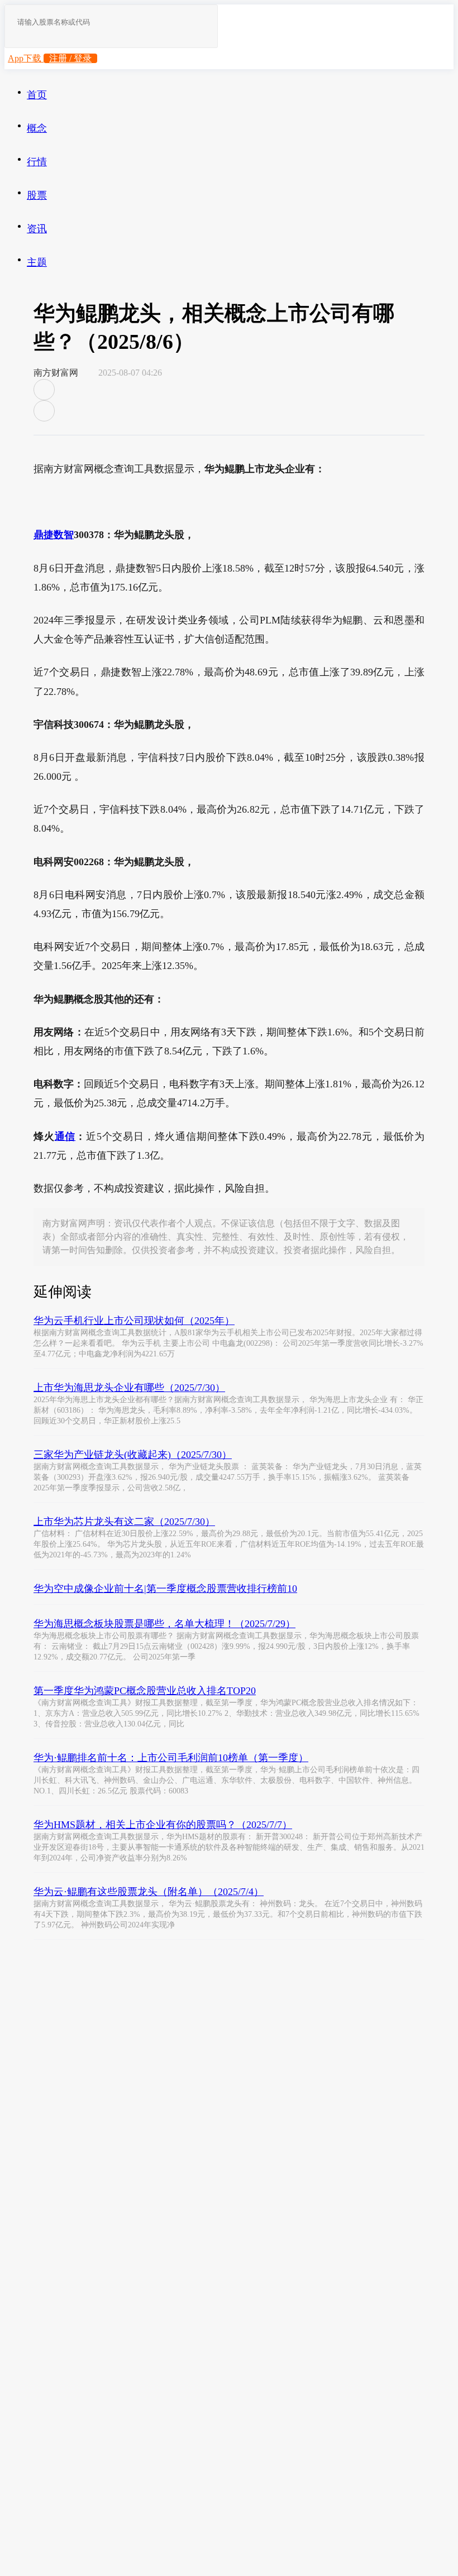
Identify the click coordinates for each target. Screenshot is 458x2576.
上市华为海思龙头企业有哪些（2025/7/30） (129, 1388)
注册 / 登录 (70, 58)
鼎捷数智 (54, 535)
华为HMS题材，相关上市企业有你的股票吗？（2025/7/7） (163, 1825)
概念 (37, 128)
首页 (37, 95)
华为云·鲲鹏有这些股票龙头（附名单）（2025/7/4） (149, 1892)
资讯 (37, 229)
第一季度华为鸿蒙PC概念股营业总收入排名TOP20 (145, 1691)
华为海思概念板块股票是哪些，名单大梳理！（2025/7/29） (164, 1624)
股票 (37, 195)
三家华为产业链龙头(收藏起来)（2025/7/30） (133, 1455)
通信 (65, 1136)
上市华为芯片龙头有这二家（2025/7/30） (124, 1522)
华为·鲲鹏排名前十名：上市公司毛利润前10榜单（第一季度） (171, 1758)
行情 (37, 162)
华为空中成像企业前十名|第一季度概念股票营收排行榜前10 (165, 1589)
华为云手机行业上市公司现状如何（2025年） (134, 1321)
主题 (37, 262)
